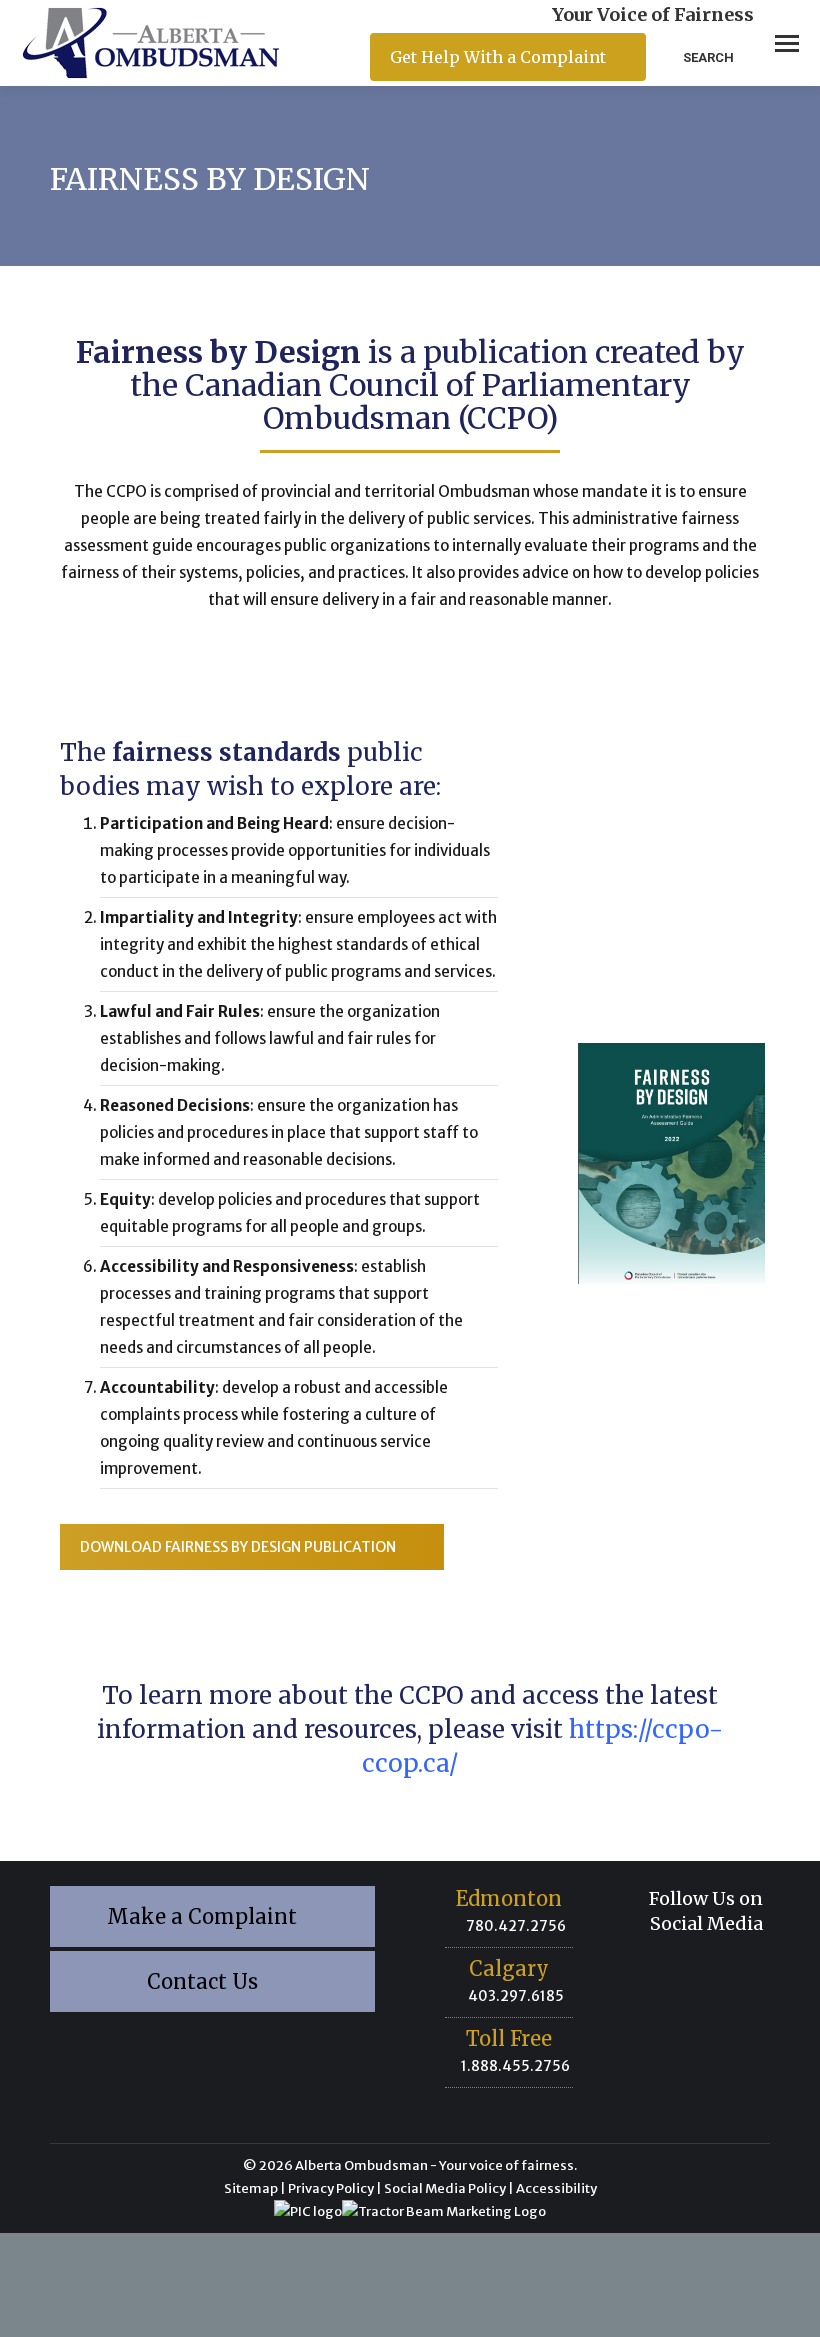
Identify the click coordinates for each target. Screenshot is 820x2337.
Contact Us (205, 1981)
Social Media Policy (445, 2188)
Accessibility (556, 2188)
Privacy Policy (331, 2188)
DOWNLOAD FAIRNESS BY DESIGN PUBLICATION (238, 1547)
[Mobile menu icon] (787, 43)
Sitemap (251, 2188)
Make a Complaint (204, 1916)
